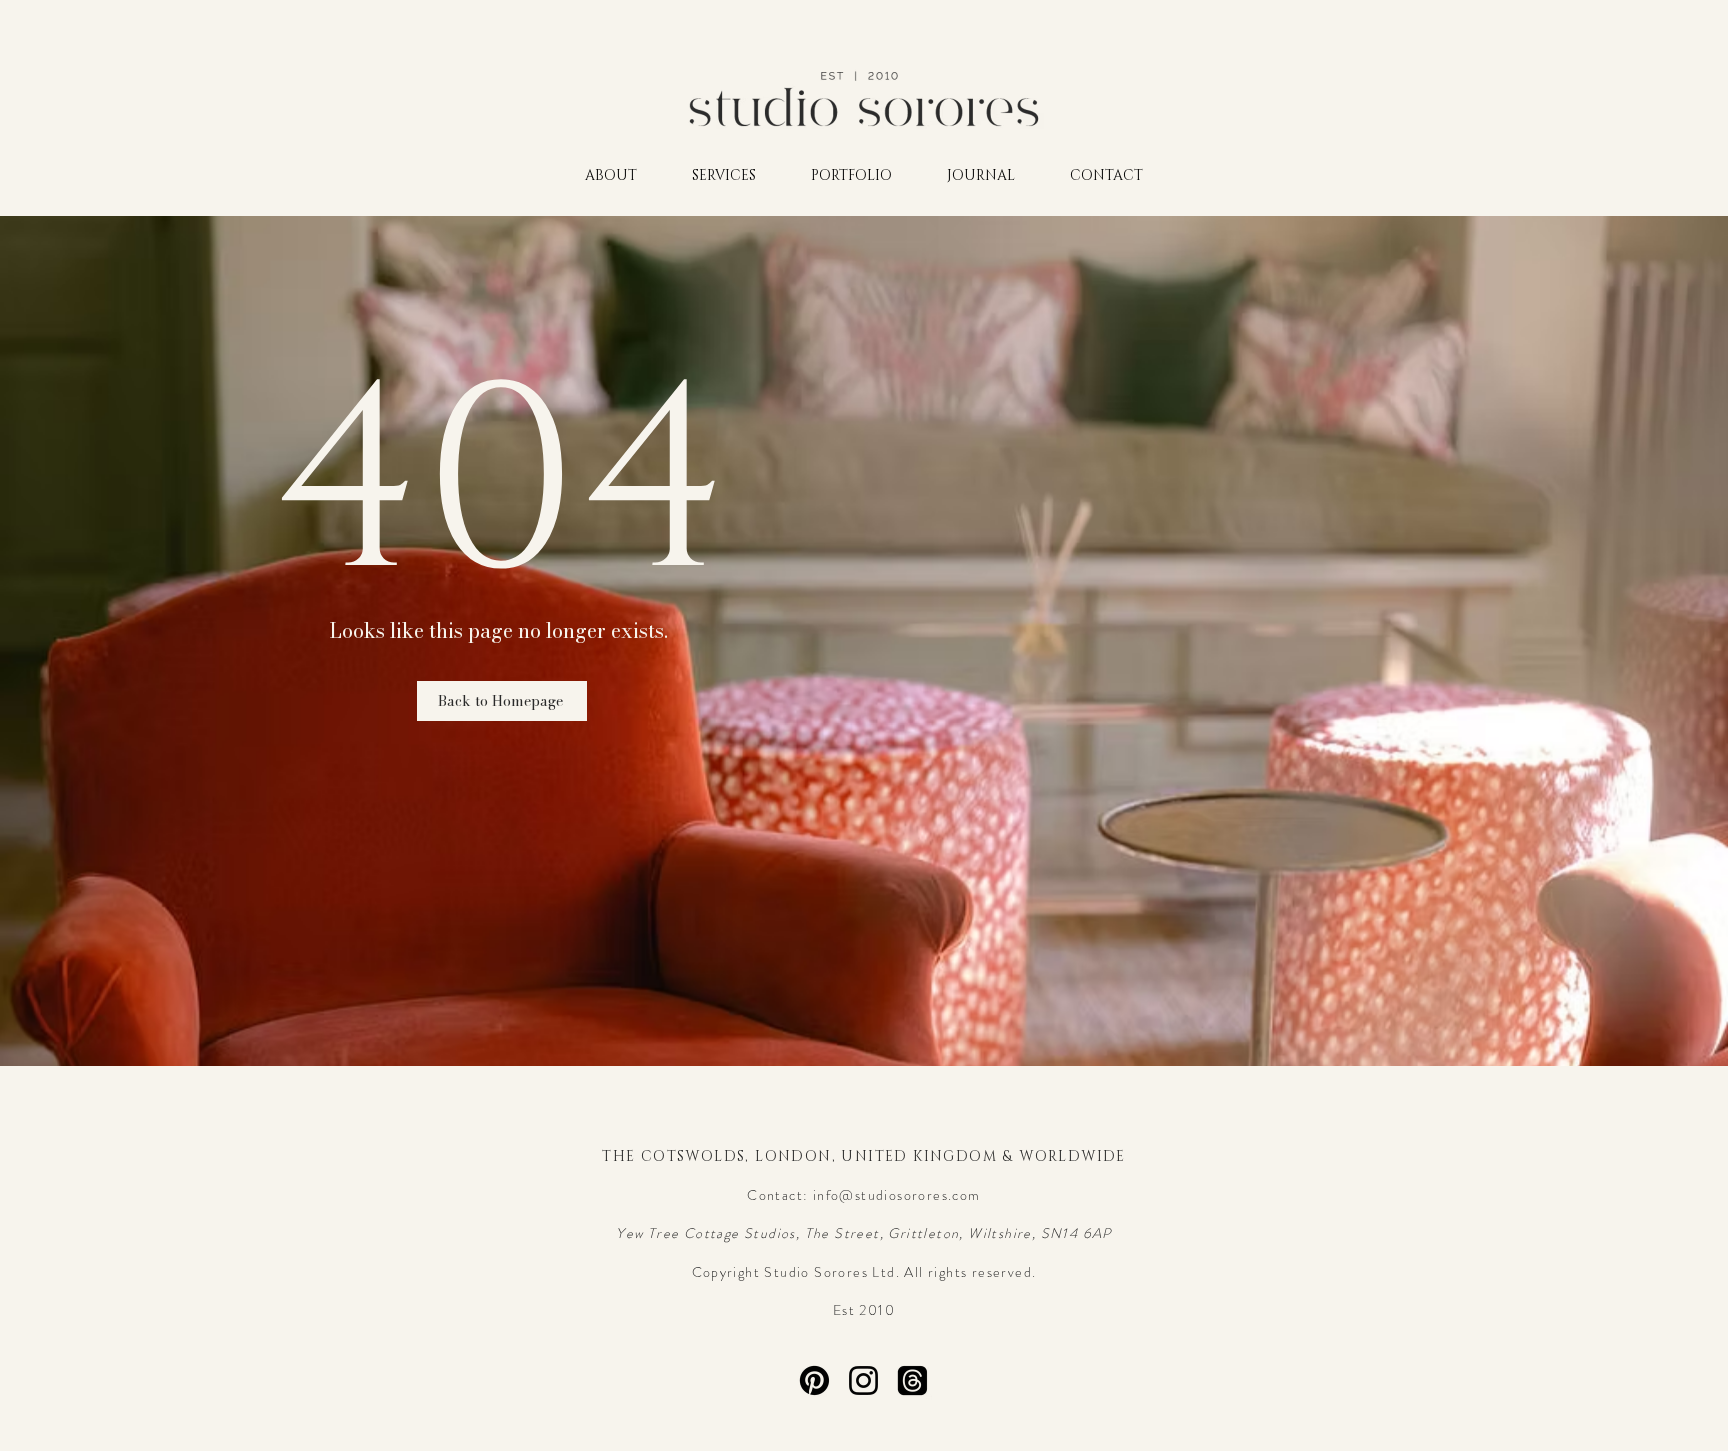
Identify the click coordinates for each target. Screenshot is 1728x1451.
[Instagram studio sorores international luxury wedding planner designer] (863, 1380)
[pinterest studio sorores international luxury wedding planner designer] (814, 1380)
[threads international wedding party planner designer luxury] (912, 1380)
